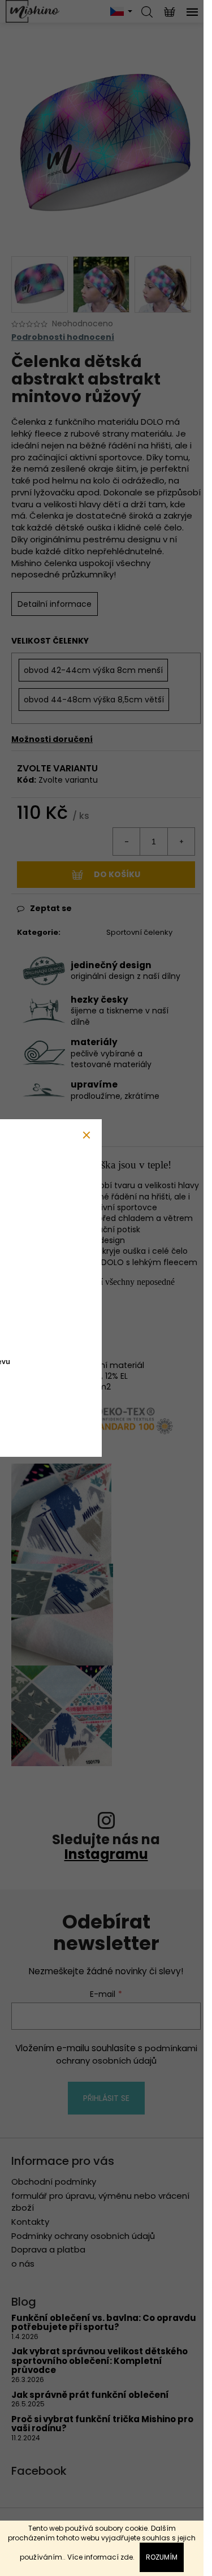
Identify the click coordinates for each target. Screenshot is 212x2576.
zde (127, 2557)
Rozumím (162, 2557)
